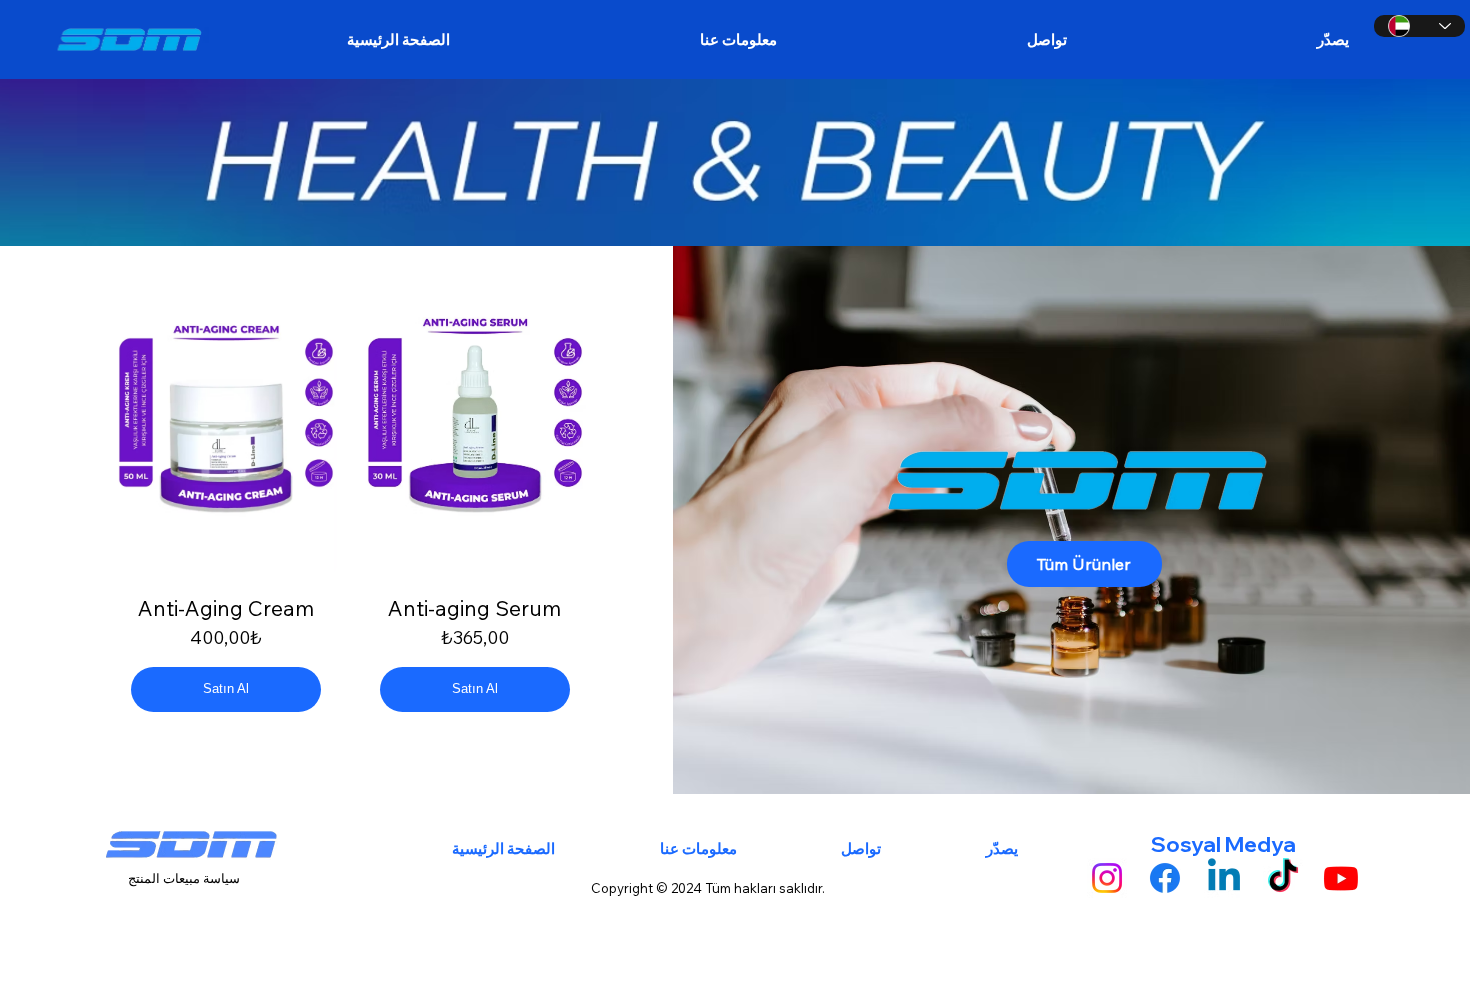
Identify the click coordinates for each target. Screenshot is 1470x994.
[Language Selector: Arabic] (1419, 26)
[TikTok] (1283, 878)
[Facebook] (1165, 878)
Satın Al (226, 688)
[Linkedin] (1224, 878)
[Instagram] (1107, 878)
